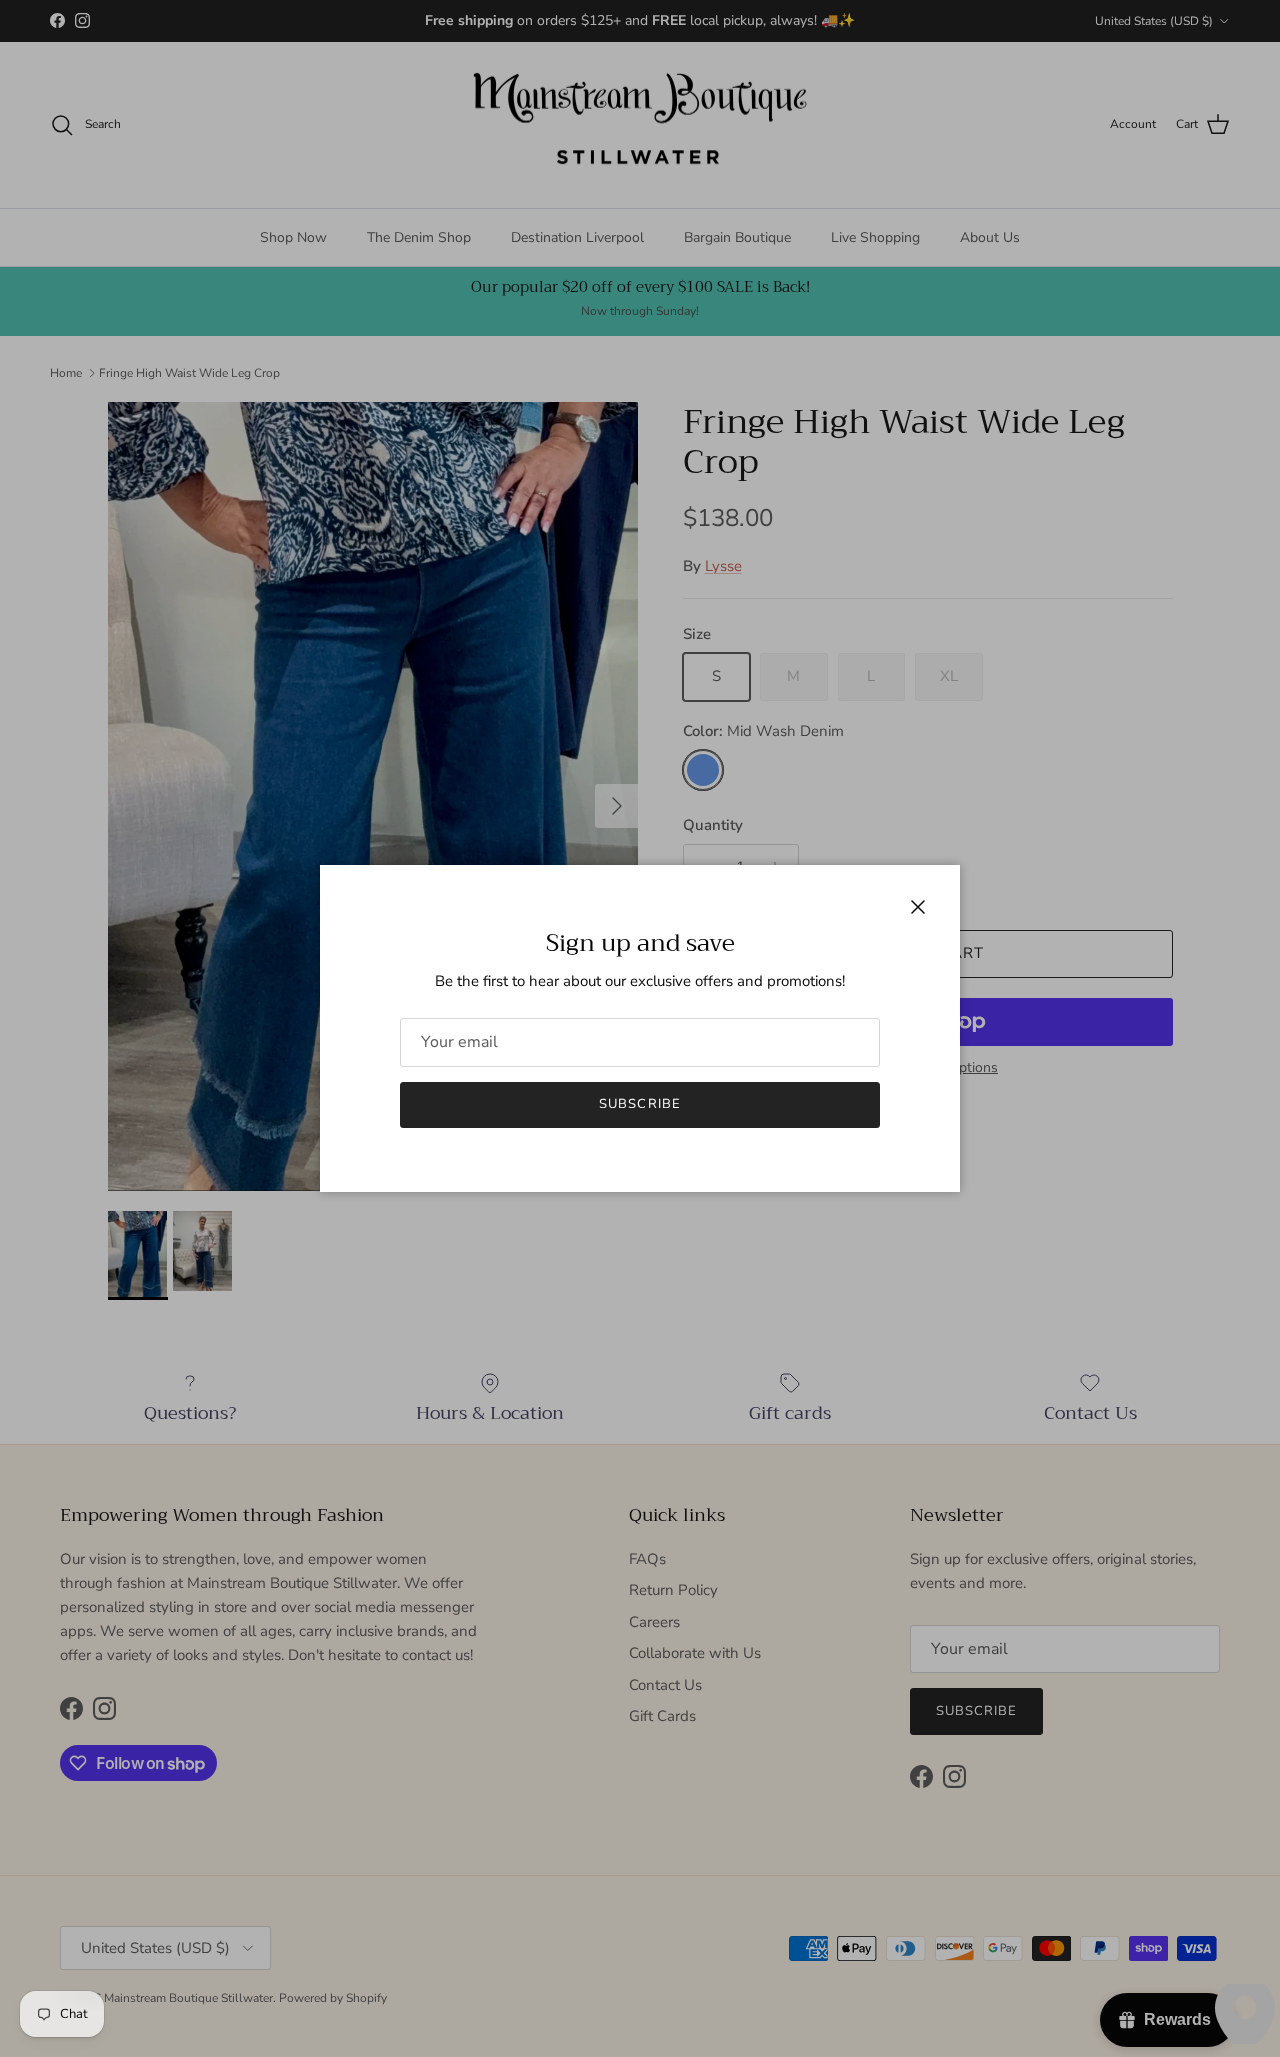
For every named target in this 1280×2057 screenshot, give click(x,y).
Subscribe (639, 1104)
